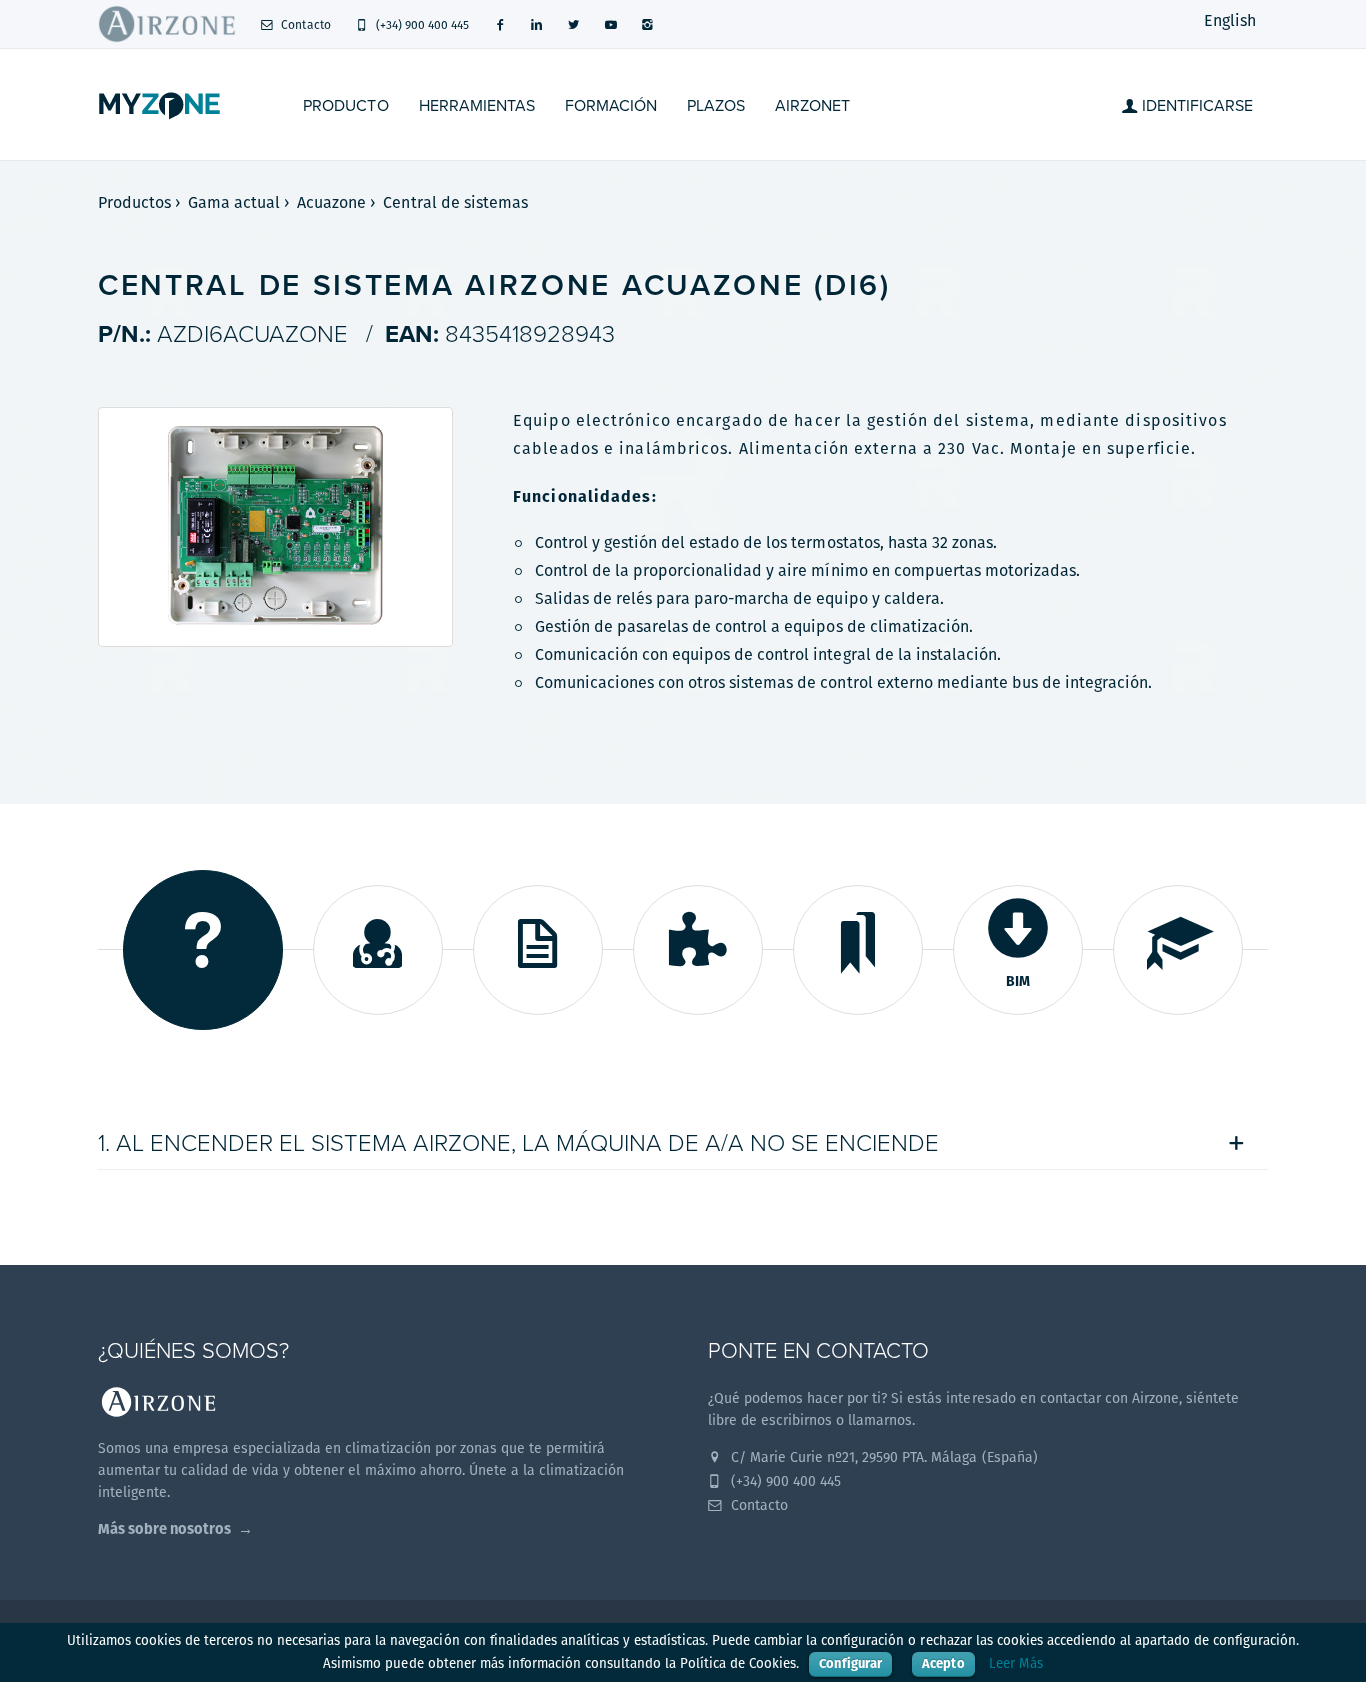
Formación (611, 106)
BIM (1018, 981)
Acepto (943, 1663)
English (1230, 20)
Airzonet (812, 106)
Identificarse (1195, 106)
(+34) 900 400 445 (421, 24)
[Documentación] (538, 950)
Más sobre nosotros (164, 1528)
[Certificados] (858, 950)
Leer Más (1016, 1663)
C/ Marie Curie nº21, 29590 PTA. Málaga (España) (882, 1457)
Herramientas (477, 106)
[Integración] (698, 950)
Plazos (716, 106)
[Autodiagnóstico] (378, 950)
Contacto (304, 24)
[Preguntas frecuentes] (203, 950)
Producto (345, 106)
